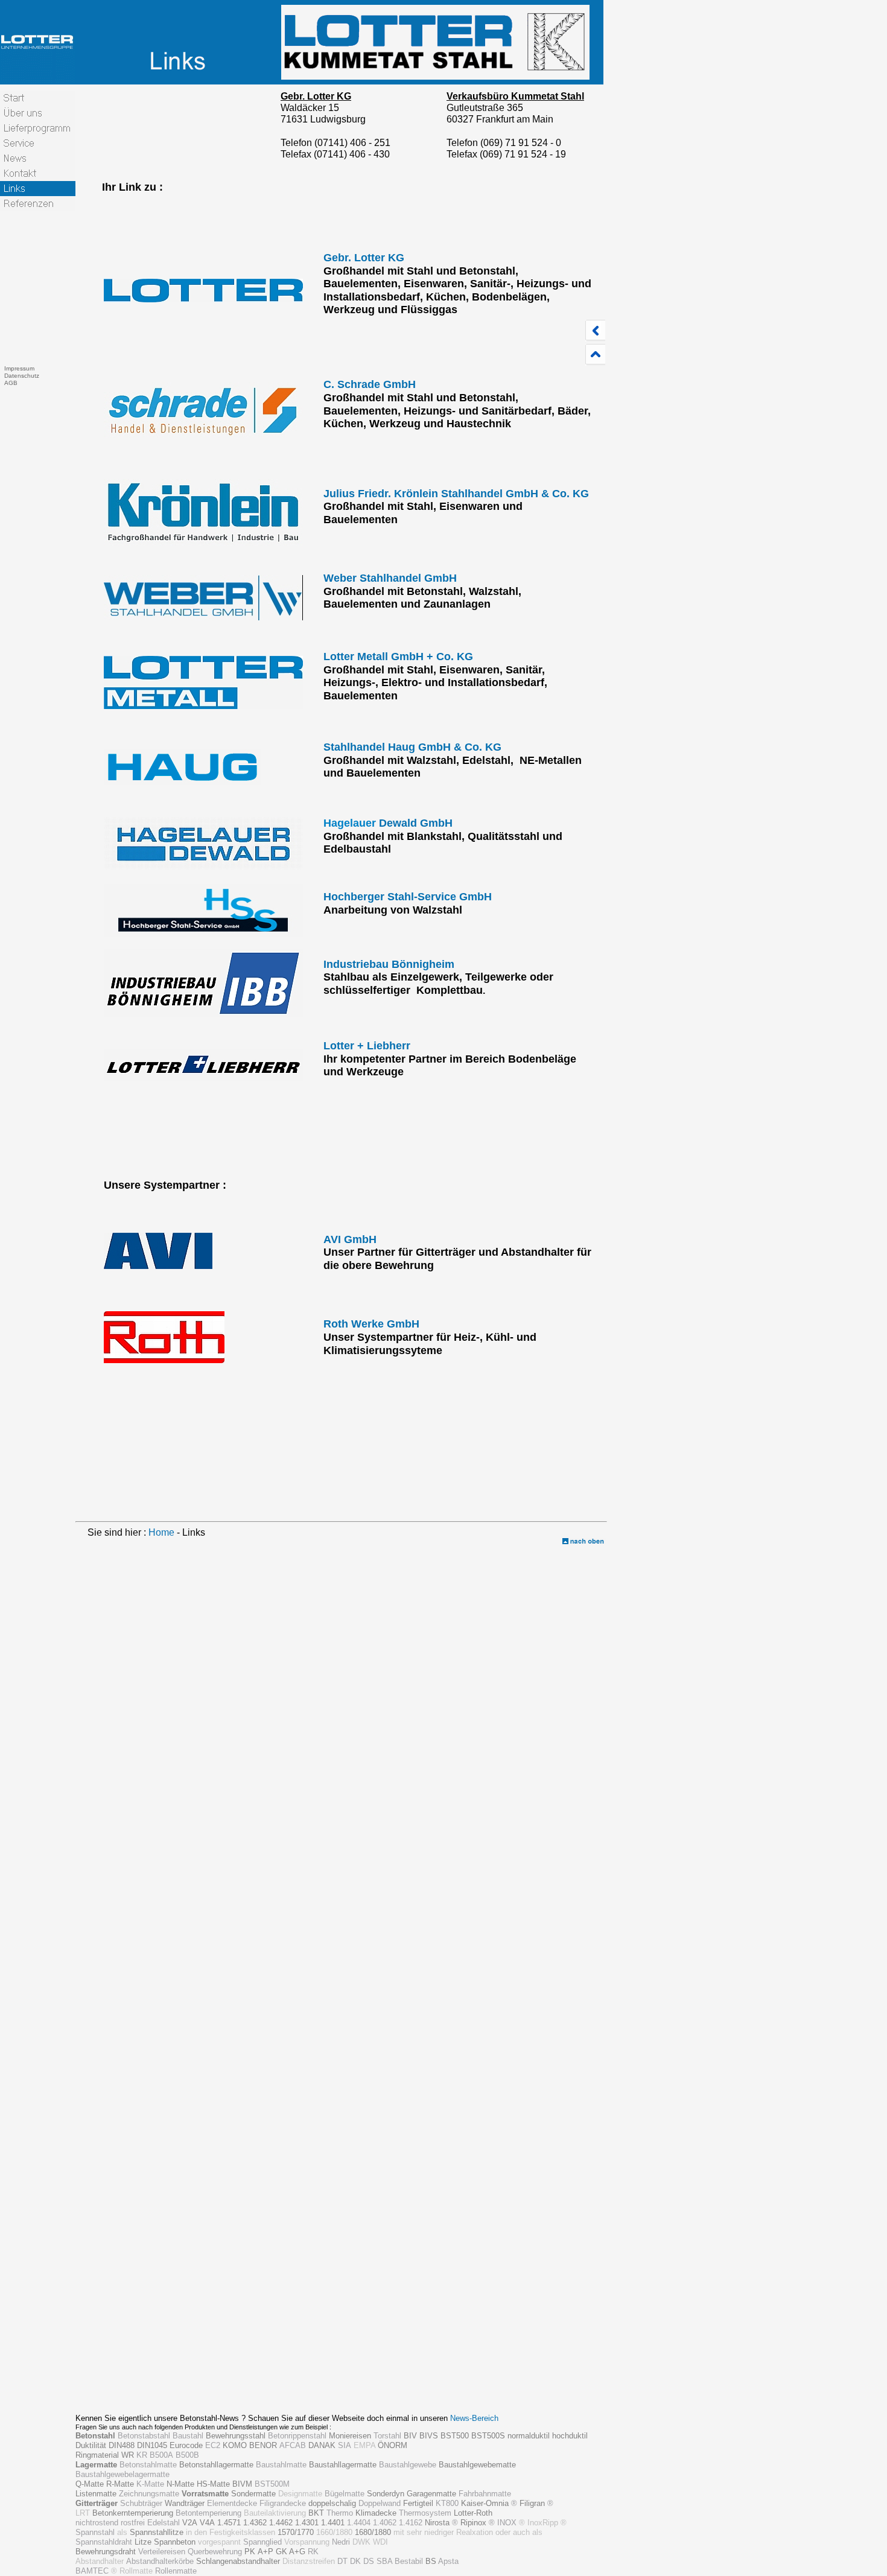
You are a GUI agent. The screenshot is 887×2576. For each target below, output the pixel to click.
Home (161, 1532)
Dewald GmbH (414, 823)
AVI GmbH (350, 1239)
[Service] (38, 143)
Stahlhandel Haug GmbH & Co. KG (412, 747)
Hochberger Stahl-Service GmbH (408, 897)
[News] (38, 158)
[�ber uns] (38, 113)
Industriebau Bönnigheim (389, 964)
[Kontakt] (38, 173)
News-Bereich (474, 2418)
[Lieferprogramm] (38, 128)
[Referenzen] (38, 204)
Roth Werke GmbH (371, 1324)
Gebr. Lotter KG (364, 258)
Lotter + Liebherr (367, 1046)
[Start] (38, 98)
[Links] (38, 189)
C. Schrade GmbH (370, 384)
